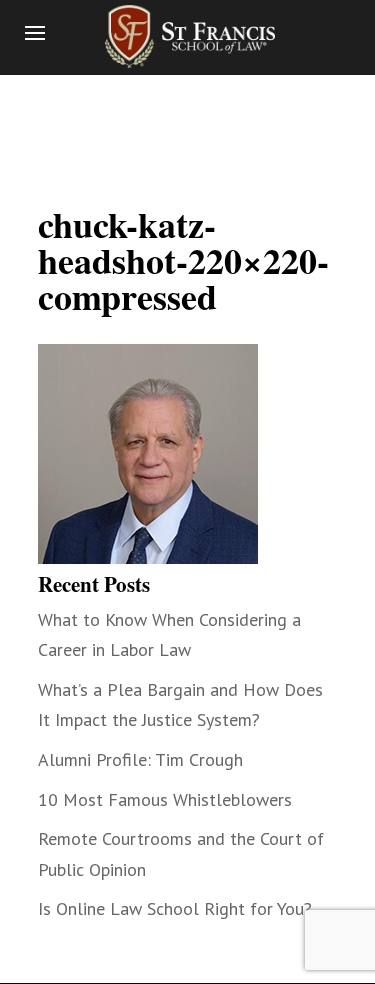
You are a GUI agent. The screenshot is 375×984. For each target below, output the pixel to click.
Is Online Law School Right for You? (175, 908)
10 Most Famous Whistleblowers (165, 799)
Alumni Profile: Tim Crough (140, 759)
